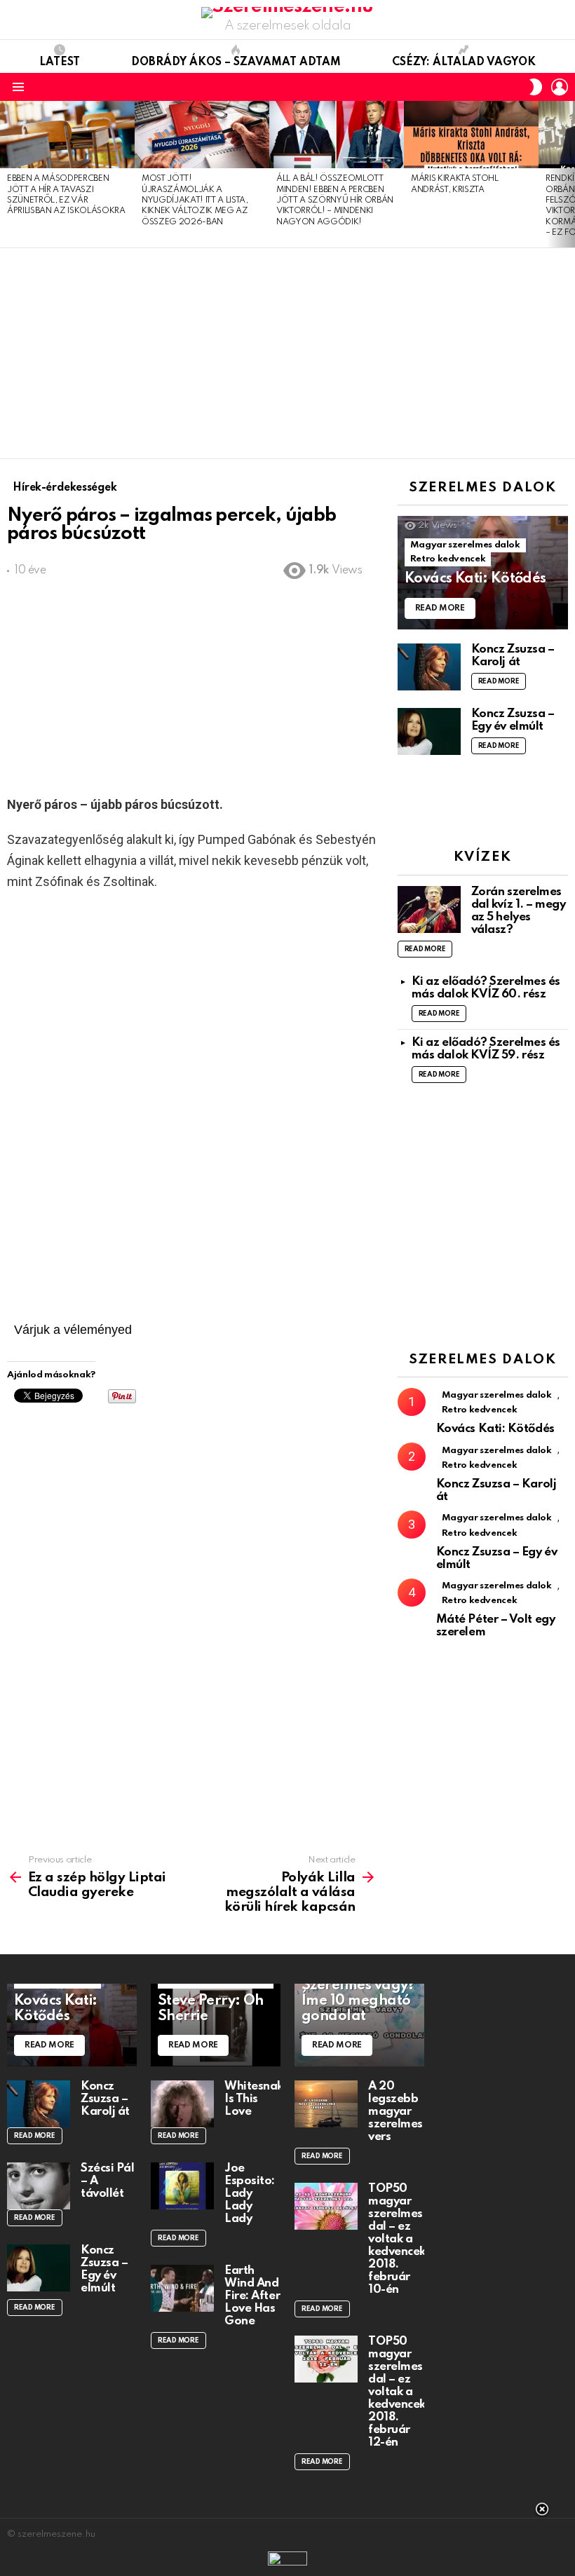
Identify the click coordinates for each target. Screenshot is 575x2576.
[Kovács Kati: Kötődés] (483, 573)
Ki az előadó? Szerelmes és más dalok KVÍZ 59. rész (486, 1049)
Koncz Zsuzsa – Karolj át (513, 656)
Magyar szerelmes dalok (465, 545)
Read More (499, 681)
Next (568, 174)
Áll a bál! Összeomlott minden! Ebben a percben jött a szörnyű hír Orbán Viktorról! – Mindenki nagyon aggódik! (335, 200)
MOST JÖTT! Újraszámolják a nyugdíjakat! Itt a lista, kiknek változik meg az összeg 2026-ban (195, 200)
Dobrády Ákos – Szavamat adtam (236, 62)
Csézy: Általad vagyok (464, 62)
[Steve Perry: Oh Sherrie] (216, 2025)
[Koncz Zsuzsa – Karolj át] (429, 667)
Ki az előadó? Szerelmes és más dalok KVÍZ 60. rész (486, 988)
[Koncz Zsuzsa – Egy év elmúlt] (429, 731)
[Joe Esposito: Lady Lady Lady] (182, 2186)
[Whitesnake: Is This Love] (182, 2104)
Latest (60, 62)
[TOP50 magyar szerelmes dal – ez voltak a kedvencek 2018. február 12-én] (326, 2359)
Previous (7, 174)
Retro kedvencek (448, 559)
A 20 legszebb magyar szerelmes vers (395, 2112)
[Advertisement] (287, 353)
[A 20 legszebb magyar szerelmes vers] (326, 2104)
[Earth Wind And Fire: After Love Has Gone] (182, 2288)
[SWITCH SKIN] (536, 87)
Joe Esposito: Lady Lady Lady (250, 2194)
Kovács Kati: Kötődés (495, 1429)
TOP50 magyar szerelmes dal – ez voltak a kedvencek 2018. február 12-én (397, 2392)
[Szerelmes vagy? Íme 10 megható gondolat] (359, 2025)
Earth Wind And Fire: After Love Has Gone (252, 2296)
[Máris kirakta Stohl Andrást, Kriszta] (471, 135)
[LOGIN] (560, 87)
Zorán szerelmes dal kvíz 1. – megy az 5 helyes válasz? (519, 911)
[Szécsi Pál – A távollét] (39, 2186)
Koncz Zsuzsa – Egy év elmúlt (513, 720)
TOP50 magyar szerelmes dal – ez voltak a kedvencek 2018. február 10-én (397, 2239)
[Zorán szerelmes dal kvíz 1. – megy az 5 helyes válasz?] (429, 909)
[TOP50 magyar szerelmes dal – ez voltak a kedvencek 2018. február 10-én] (326, 2206)
